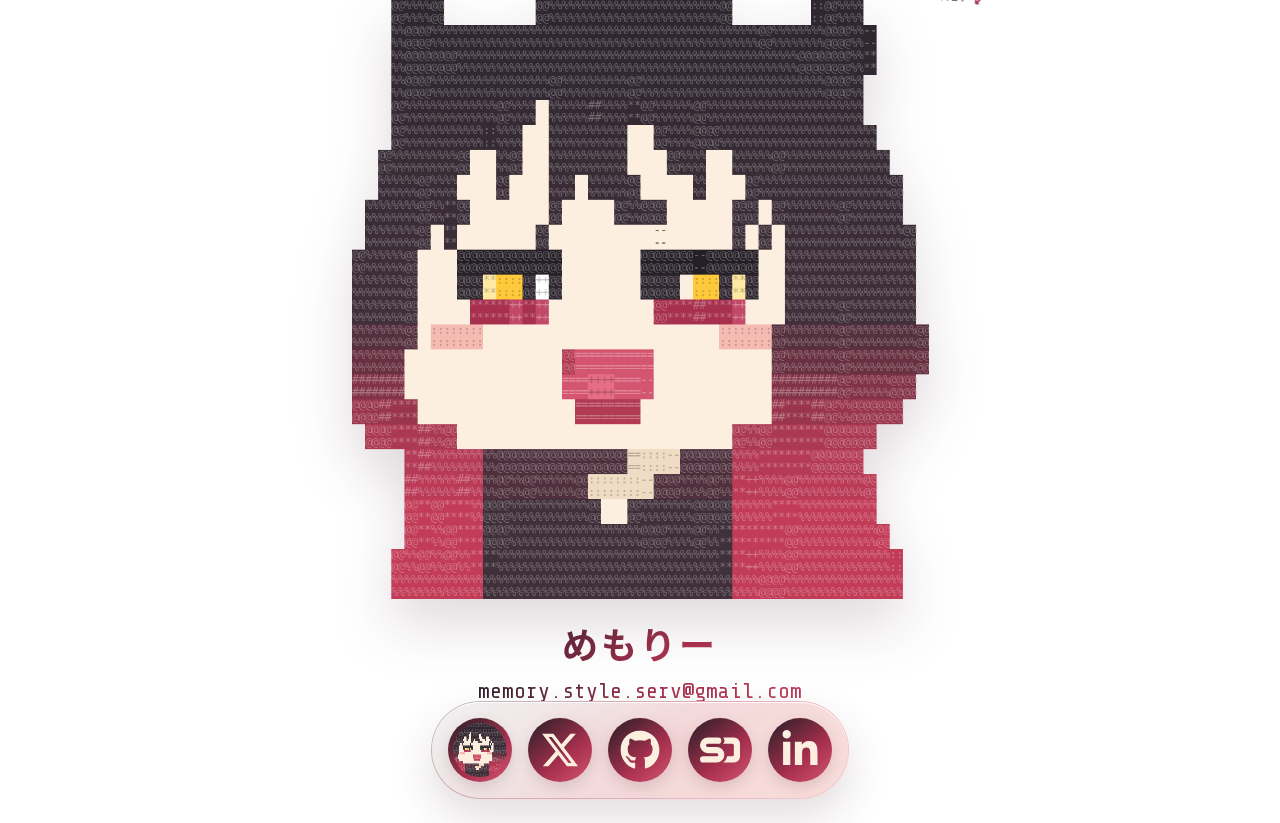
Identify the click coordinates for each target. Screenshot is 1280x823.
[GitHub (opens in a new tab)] (640, 750)
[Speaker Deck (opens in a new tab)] (720, 750)
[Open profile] (480, 750)
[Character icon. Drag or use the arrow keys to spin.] (640, 299)
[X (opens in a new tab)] (560, 750)
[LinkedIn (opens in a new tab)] (800, 750)
